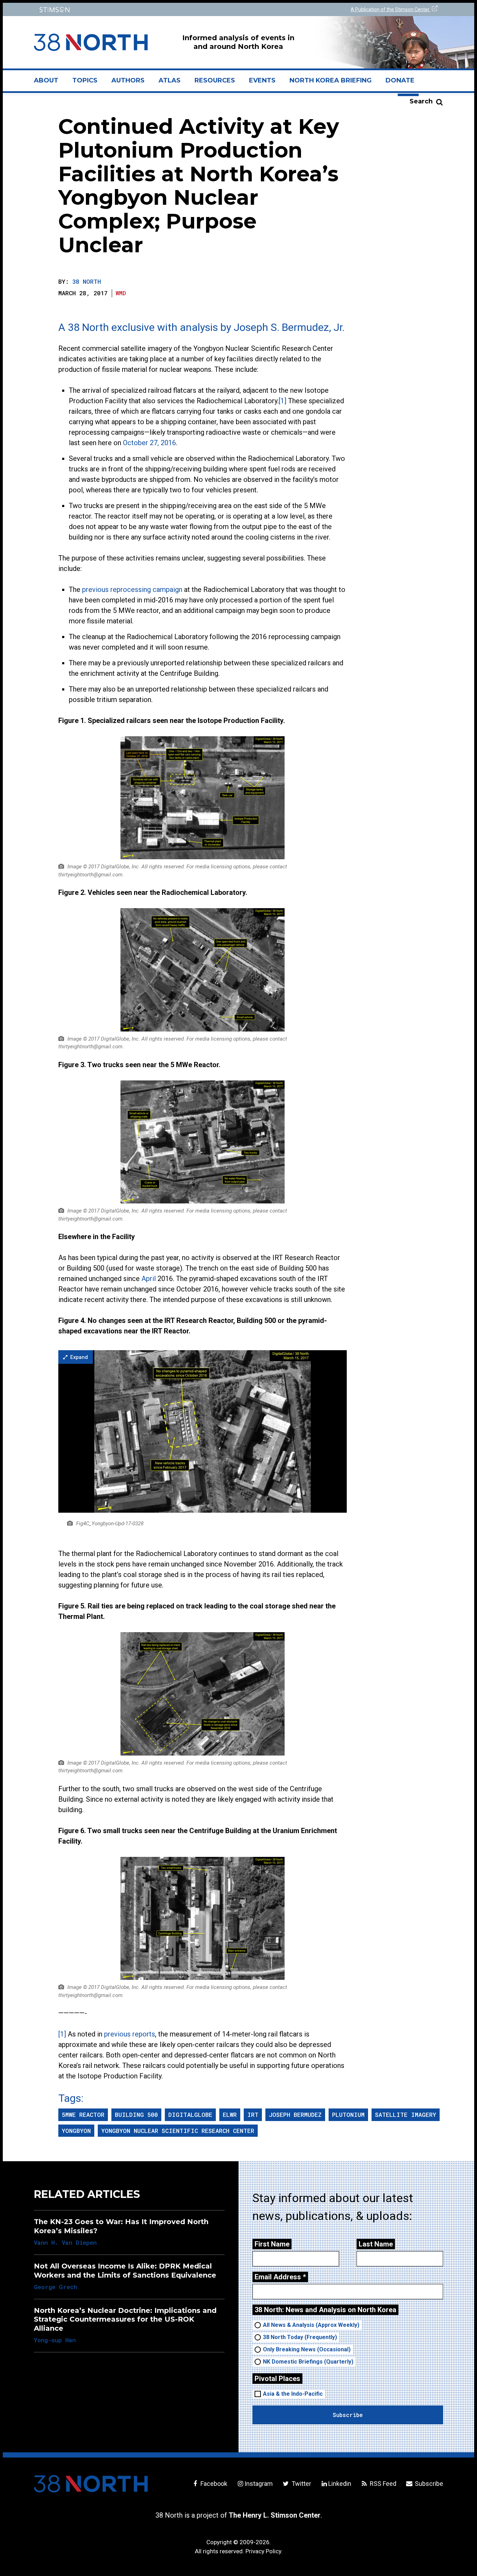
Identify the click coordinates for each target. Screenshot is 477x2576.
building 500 (136, 2115)
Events (262, 80)
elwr (230, 2115)
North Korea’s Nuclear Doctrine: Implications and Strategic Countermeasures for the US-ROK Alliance (125, 2319)
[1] (282, 401)
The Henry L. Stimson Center (275, 2515)
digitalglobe (190, 2115)
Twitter (300, 2484)
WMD (121, 293)
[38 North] (91, 2484)
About (50, 83)
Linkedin (340, 2484)
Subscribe (428, 2484)
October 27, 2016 (149, 443)
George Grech (56, 2287)
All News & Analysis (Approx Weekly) (311, 2325)
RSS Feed (382, 2484)
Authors (128, 80)
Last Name (376, 2244)
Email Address (280, 2277)
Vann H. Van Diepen (65, 2242)
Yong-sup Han (55, 2340)
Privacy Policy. (264, 2551)
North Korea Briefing (331, 80)
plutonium (348, 2115)
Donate (400, 80)
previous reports (130, 2034)
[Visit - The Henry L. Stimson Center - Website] (135, 10)
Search (421, 101)
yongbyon (76, 2131)
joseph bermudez (295, 2115)
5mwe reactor (83, 2115)
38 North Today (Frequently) (300, 2337)
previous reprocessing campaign (132, 589)
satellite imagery (406, 2115)
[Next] (331, 1431)
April (149, 1279)
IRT (253, 2115)
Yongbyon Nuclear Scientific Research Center (178, 2131)
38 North (87, 281)
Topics (85, 80)
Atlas (170, 80)
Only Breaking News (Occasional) (307, 2349)
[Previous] (74, 1431)
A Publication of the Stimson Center (391, 9)
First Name (272, 2244)
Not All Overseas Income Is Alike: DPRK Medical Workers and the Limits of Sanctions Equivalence (125, 2270)
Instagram (259, 2484)
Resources (215, 80)
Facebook (213, 2484)
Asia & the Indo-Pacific (293, 2394)
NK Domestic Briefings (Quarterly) (308, 2362)
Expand (78, 1357)
